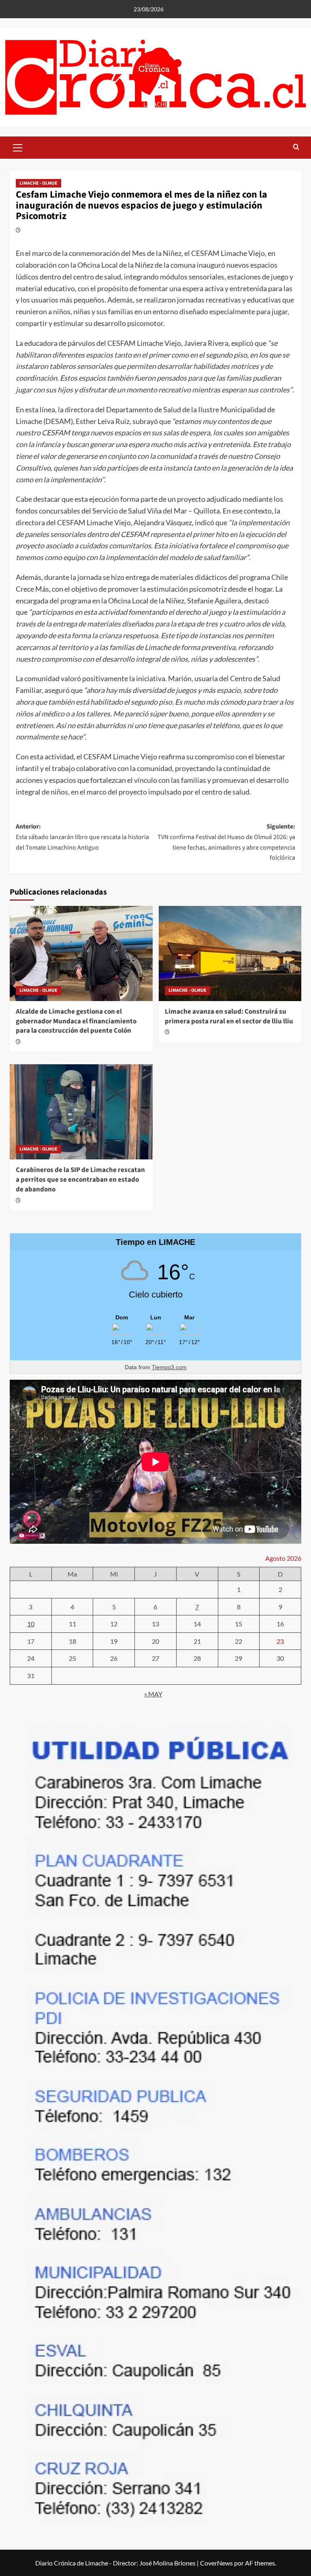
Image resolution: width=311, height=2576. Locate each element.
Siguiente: (226, 842)
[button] (18, 147)
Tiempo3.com (169, 1367)
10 (31, 1624)
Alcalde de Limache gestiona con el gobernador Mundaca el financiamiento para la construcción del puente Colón (76, 1021)
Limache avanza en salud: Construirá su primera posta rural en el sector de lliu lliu (229, 1016)
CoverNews (216, 2563)
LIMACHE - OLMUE (38, 183)
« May (153, 1694)
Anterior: (82, 837)
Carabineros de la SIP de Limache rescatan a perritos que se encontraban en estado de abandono (80, 1180)
